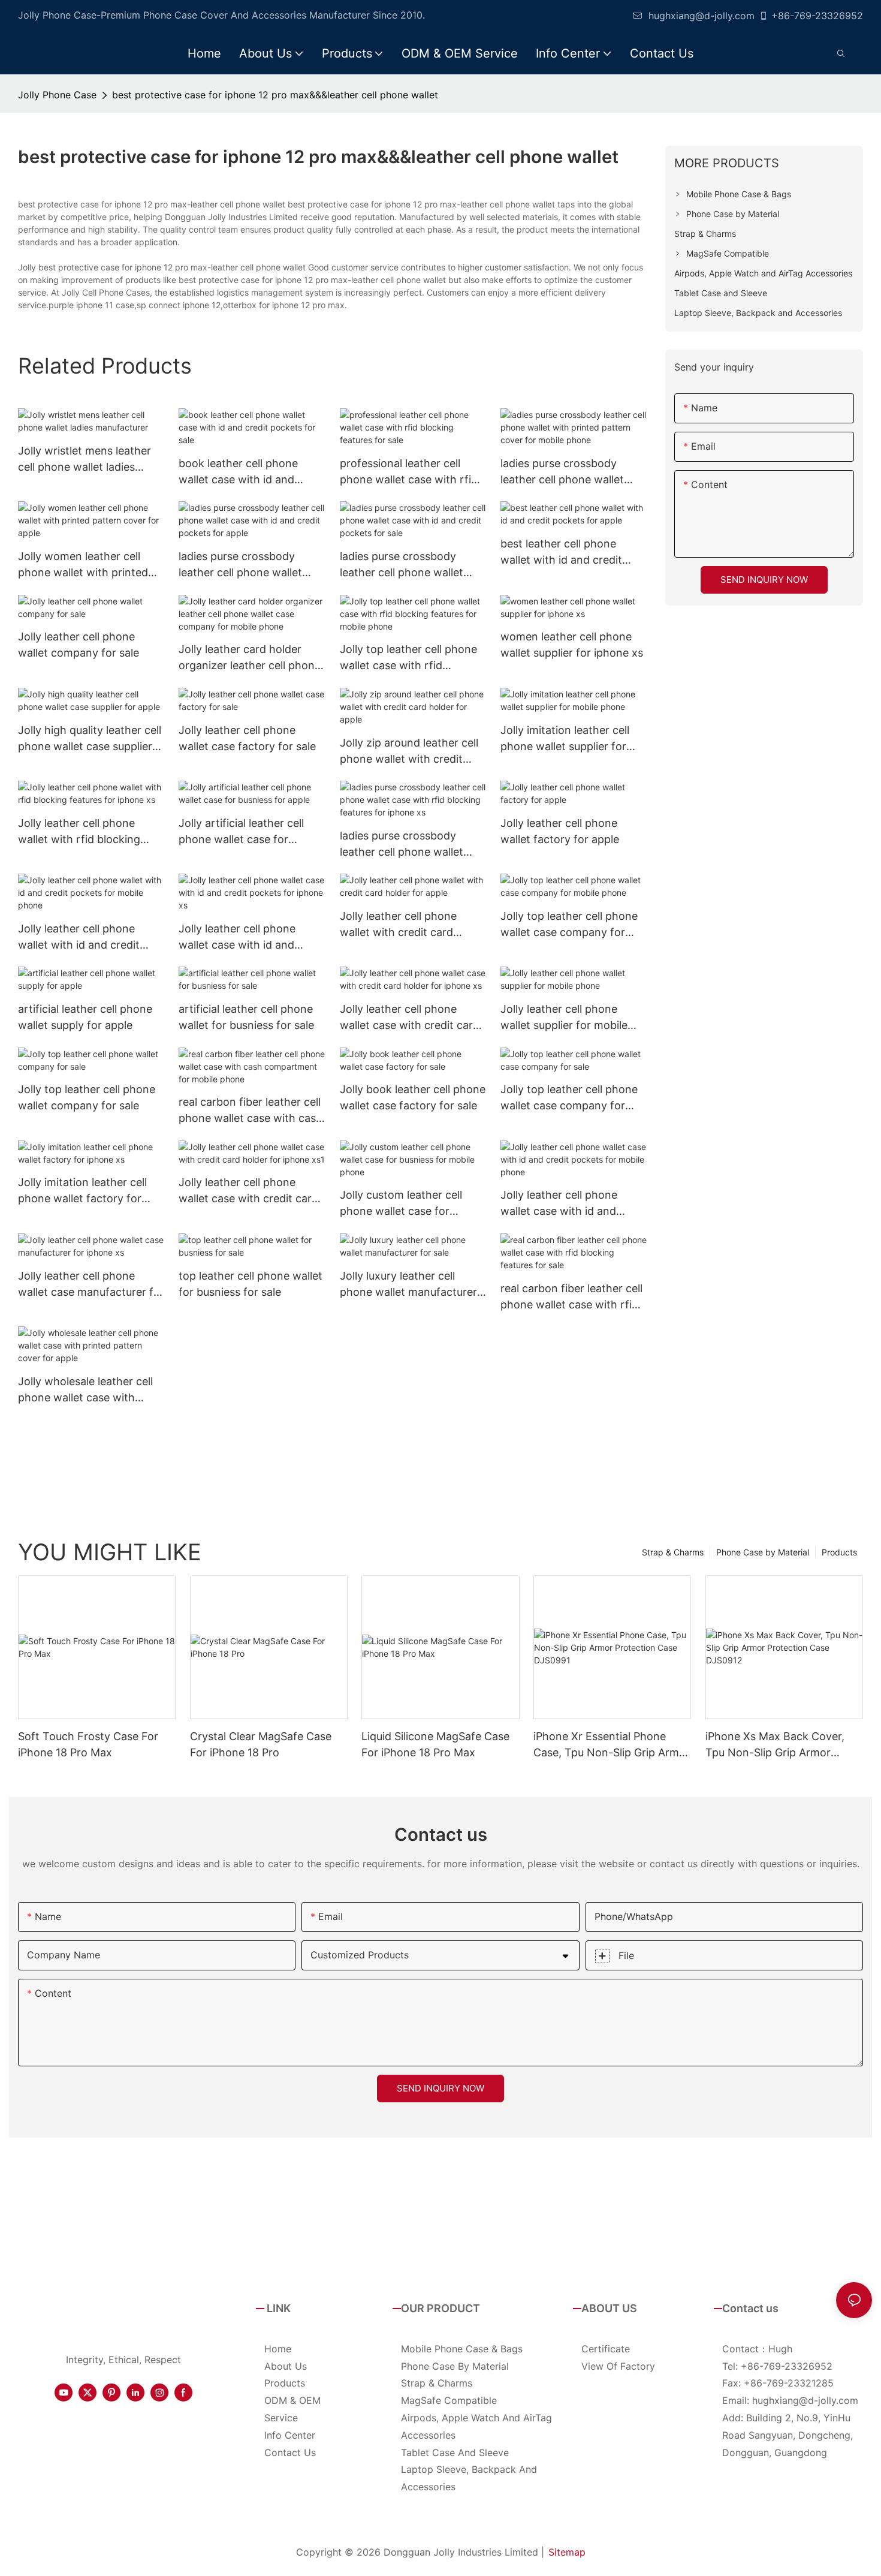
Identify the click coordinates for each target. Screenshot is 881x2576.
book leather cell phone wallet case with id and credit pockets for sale (238, 472)
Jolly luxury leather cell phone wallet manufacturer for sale (408, 1285)
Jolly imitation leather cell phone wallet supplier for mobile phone (565, 739)
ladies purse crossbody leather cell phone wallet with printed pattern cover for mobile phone (568, 472)
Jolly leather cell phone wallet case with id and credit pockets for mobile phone (564, 1204)
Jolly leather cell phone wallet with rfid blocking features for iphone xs (79, 832)
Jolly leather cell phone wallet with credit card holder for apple (398, 925)
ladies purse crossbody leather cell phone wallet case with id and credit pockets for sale (402, 565)
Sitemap (567, 2552)
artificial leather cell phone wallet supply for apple (85, 1017)
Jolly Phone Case (57, 95)
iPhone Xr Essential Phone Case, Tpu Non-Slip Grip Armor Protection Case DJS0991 (612, 1745)
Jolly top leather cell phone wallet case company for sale (569, 1098)
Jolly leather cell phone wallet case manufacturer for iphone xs (91, 1285)
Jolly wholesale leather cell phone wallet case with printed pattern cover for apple (85, 1390)
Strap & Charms (673, 1552)
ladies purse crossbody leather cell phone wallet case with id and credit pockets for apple (240, 565)
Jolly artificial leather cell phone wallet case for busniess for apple (241, 832)
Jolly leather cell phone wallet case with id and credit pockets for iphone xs (250, 938)
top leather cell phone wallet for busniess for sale (251, 1284)
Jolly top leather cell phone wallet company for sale (87, 1097)
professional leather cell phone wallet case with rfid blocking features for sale (409, 472)
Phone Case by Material (763, 1552)
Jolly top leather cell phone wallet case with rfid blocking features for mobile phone (411, 658)
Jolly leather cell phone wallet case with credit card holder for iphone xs (410, 1018)
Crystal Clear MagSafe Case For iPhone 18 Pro (261, 1744)
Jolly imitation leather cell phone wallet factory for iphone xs (82, 1191)
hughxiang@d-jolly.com (702, 16)
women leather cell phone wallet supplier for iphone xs (572, 645)
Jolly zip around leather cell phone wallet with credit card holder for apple (409, 752)
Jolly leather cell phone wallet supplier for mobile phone (564, 1018)
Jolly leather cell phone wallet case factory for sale (247, 738)
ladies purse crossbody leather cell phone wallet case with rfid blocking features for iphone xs (402, 845)
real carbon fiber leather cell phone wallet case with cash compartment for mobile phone (251, 1111)
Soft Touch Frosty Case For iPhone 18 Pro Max (88, 1744)
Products (839, 1552)
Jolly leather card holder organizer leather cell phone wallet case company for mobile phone (250, 658)
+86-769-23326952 (817, 16)
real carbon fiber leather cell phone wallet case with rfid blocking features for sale (571, 1297)
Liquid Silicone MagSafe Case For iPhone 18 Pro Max (435, 1744)
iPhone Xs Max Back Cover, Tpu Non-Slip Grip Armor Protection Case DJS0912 (775, 1745)
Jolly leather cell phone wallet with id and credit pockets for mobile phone (83, 938)
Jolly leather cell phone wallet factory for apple (560, 831)
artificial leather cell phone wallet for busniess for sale (246, 1017)
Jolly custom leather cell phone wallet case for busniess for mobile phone (407, 1204)
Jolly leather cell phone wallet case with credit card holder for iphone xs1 (248, 1191)
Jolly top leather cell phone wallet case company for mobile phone (569, 925)
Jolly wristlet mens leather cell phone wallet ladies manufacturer (85, 460)
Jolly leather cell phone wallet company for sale (79, 645)
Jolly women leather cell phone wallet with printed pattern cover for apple (83, 565)
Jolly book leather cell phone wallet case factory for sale (413, 1097)
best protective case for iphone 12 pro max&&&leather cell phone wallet (275, 95)
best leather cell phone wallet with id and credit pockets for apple (561, 553)
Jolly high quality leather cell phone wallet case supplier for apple (90, 739)
